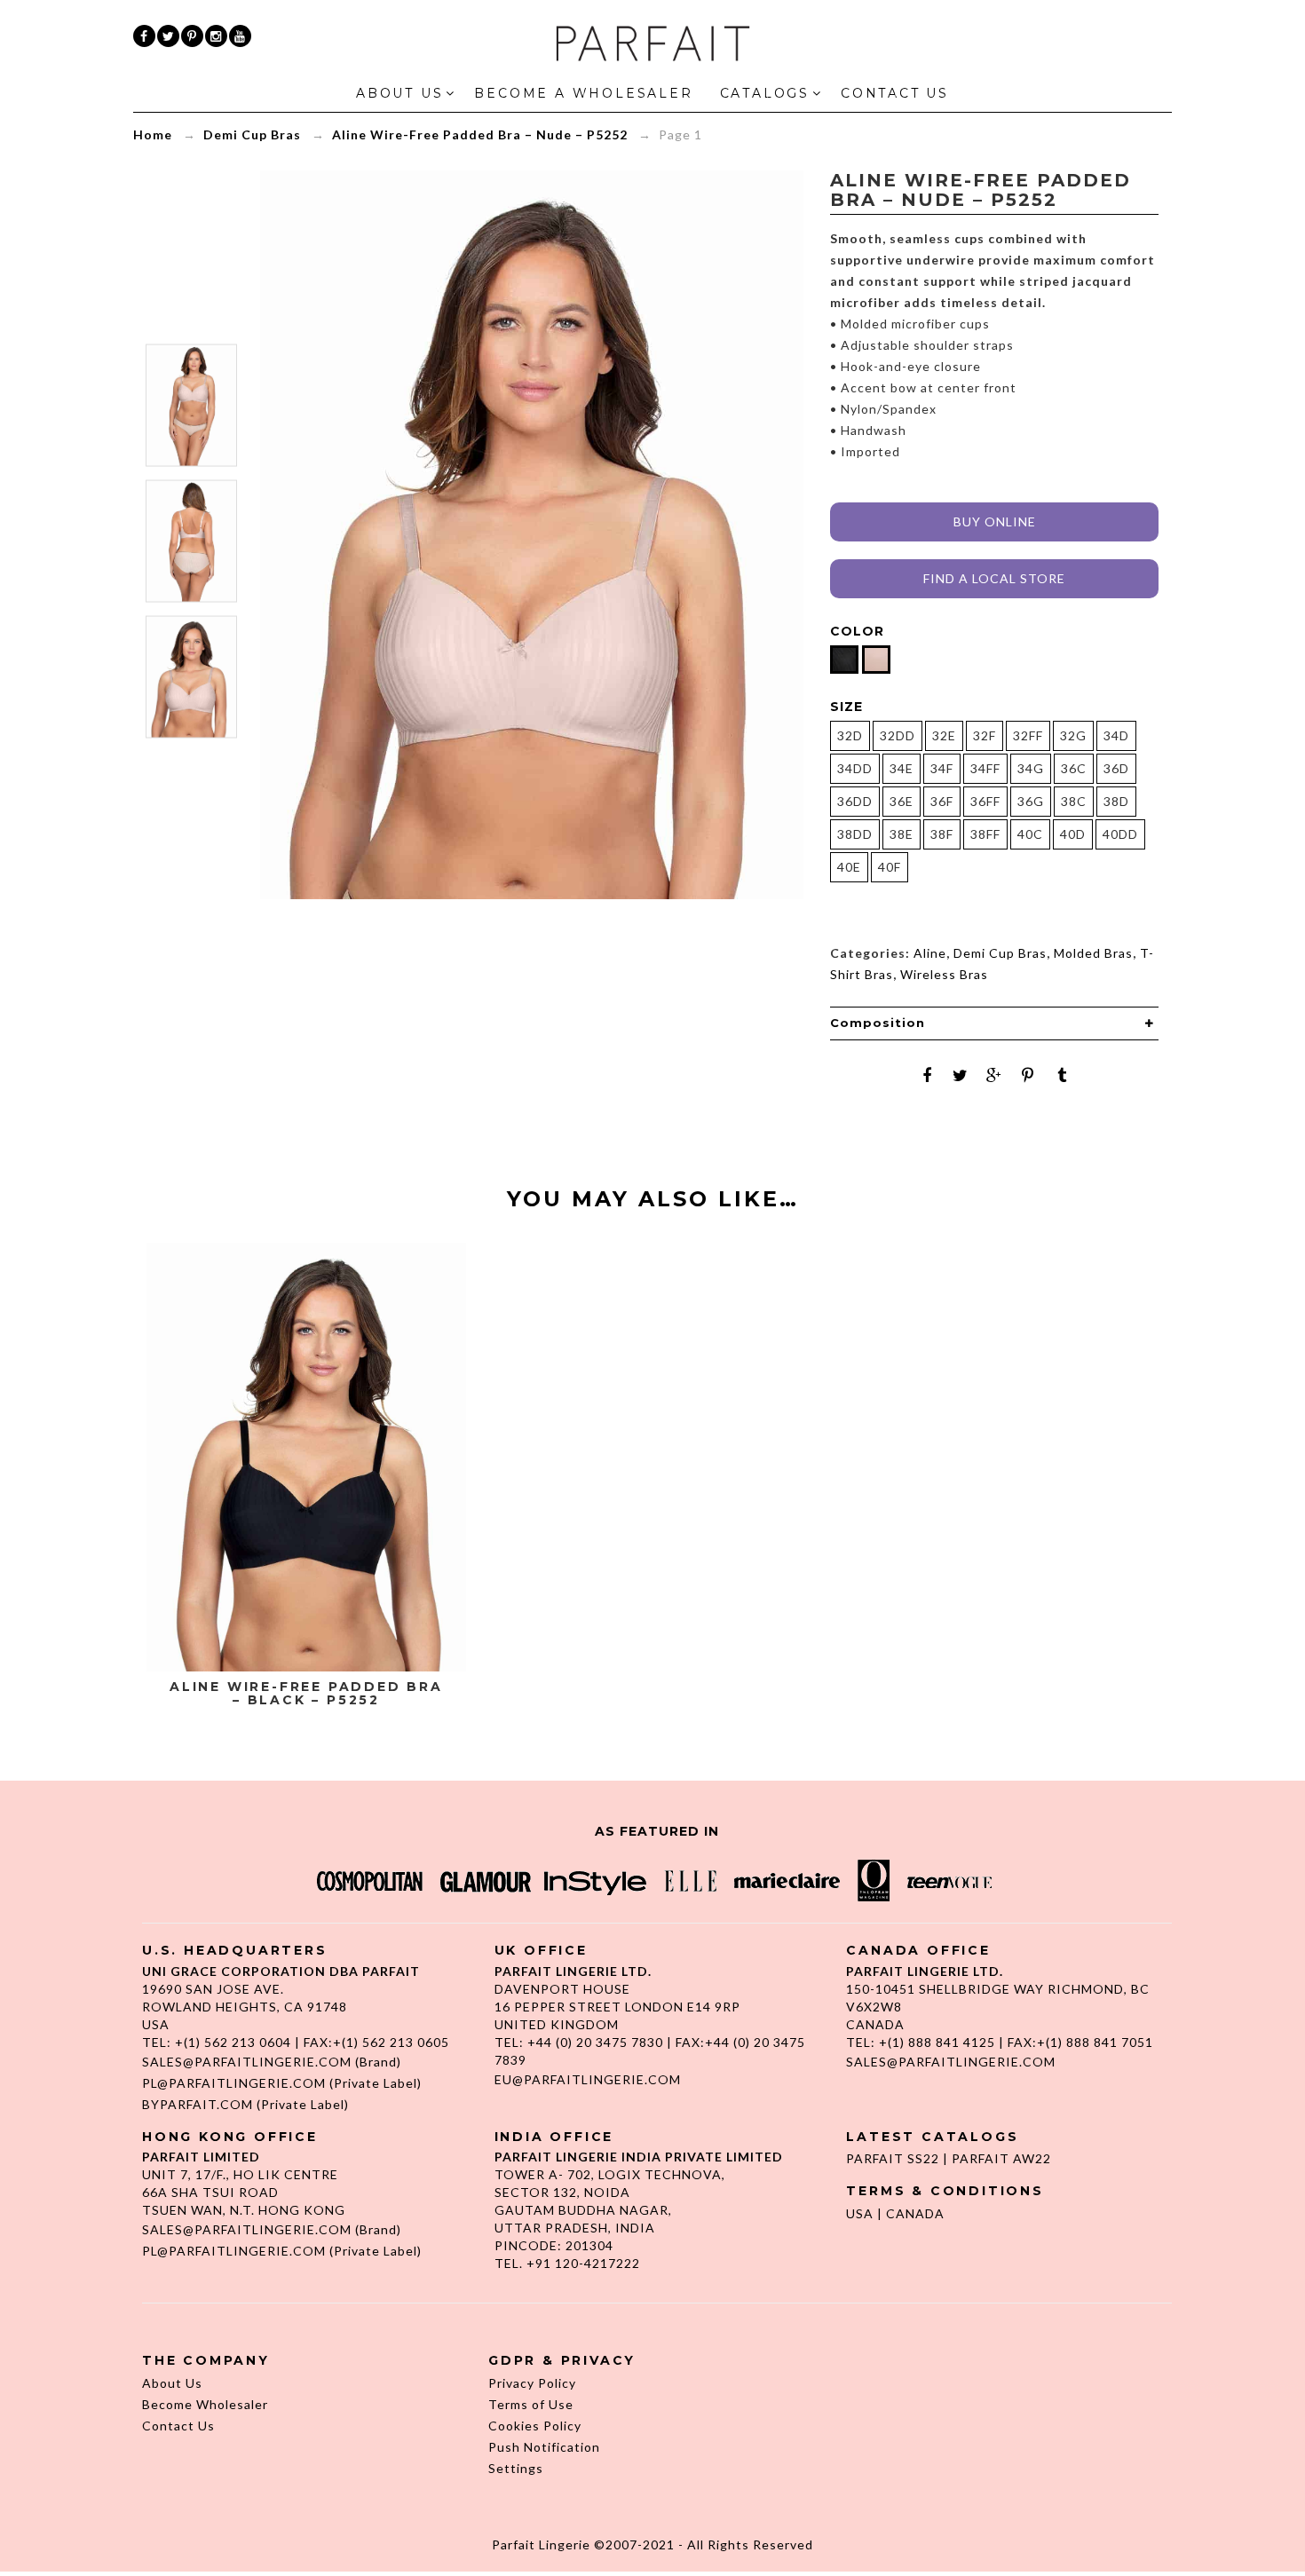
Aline (930, 953)
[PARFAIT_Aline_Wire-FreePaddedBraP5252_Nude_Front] (191, 676)
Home (153, 134)
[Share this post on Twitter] (961, 1075)
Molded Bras (1093, 953)
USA (860, 2213)
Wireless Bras (944, 974)
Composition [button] (878, 1023)
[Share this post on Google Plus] (994, 1075)
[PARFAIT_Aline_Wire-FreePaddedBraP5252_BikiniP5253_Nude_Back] (191, 541)
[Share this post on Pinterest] (1028, 1075)
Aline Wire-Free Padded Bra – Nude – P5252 (480, 134)
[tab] (994, 1023)
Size (846, 707)
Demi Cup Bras (252, 134)
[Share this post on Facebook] (927, 1075)
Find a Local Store (994, 578)
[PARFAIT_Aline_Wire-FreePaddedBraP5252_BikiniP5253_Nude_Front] (191, 405)
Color (857, 631)
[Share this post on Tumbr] (1062, 1075)
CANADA (915, 2213)
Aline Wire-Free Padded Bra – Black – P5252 (306, 1694)
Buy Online (995, 522)
